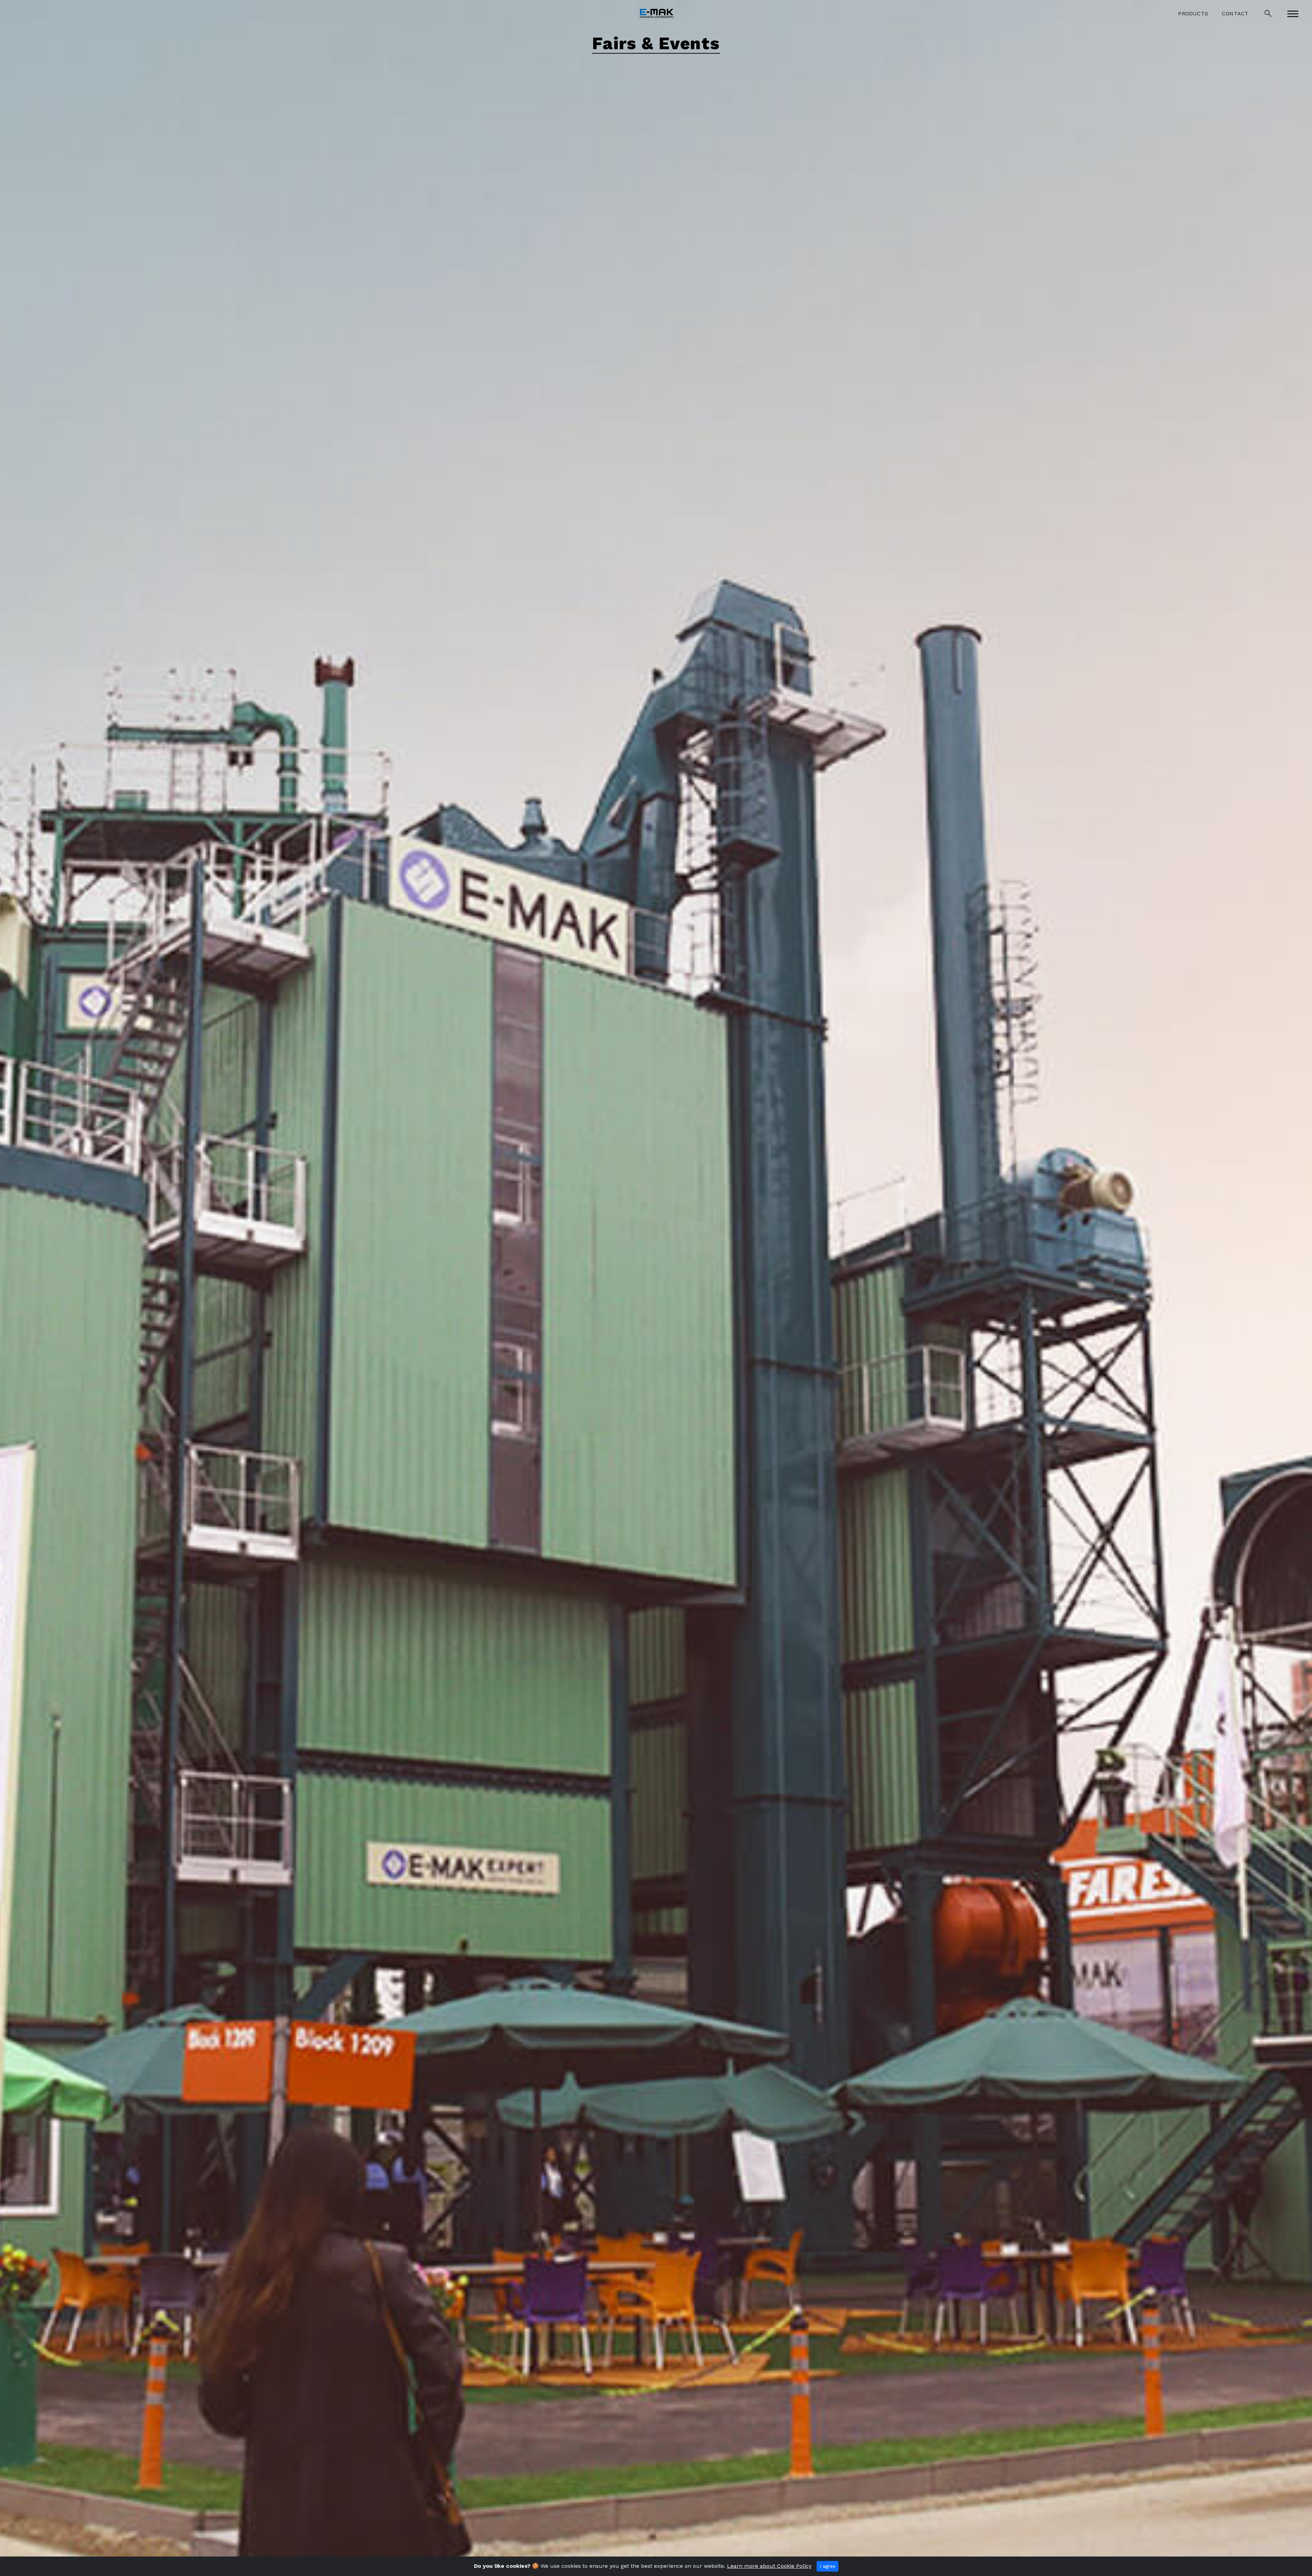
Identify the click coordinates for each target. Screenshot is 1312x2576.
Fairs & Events (656, 44)
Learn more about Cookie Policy (769, 2566)
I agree (828, 2566)
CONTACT (1235, 13)
